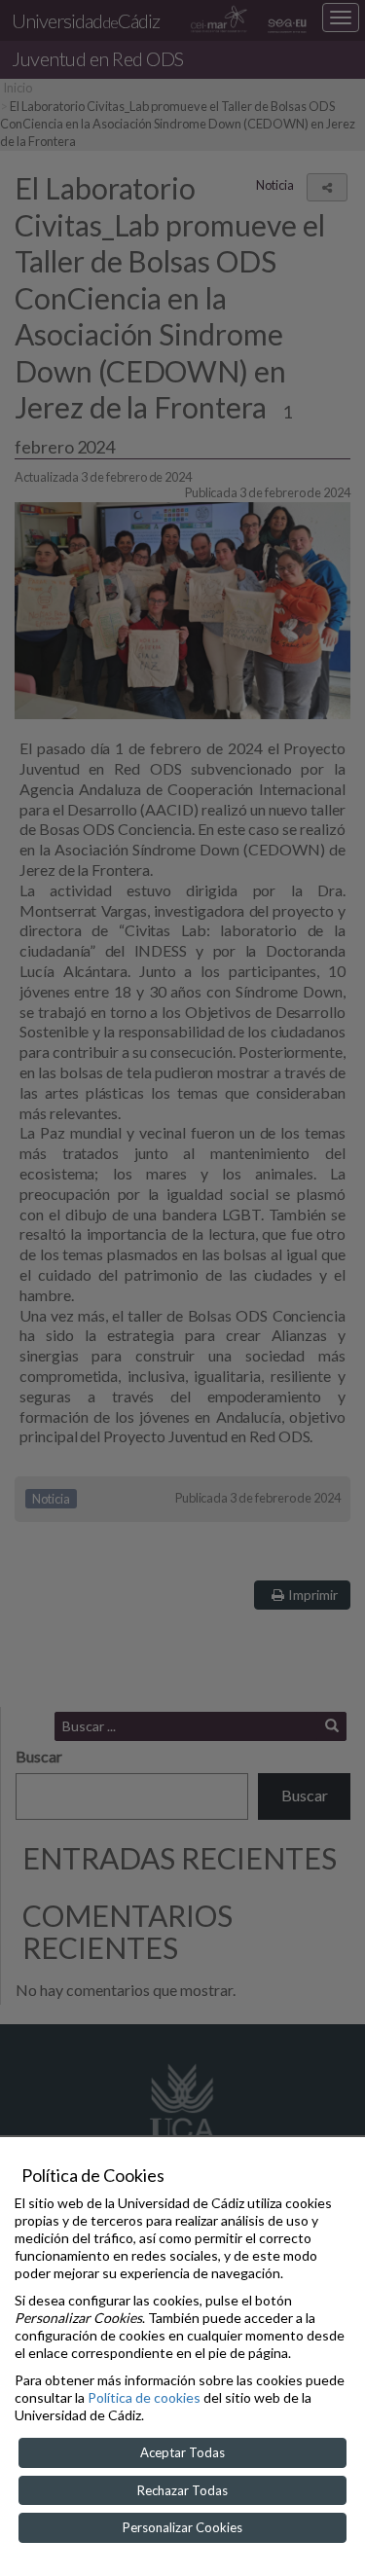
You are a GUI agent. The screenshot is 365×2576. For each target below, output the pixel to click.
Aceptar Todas (182, 2452)
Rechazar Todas (182, 2490)
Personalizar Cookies (182, 2527)
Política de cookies (144, 2397)
